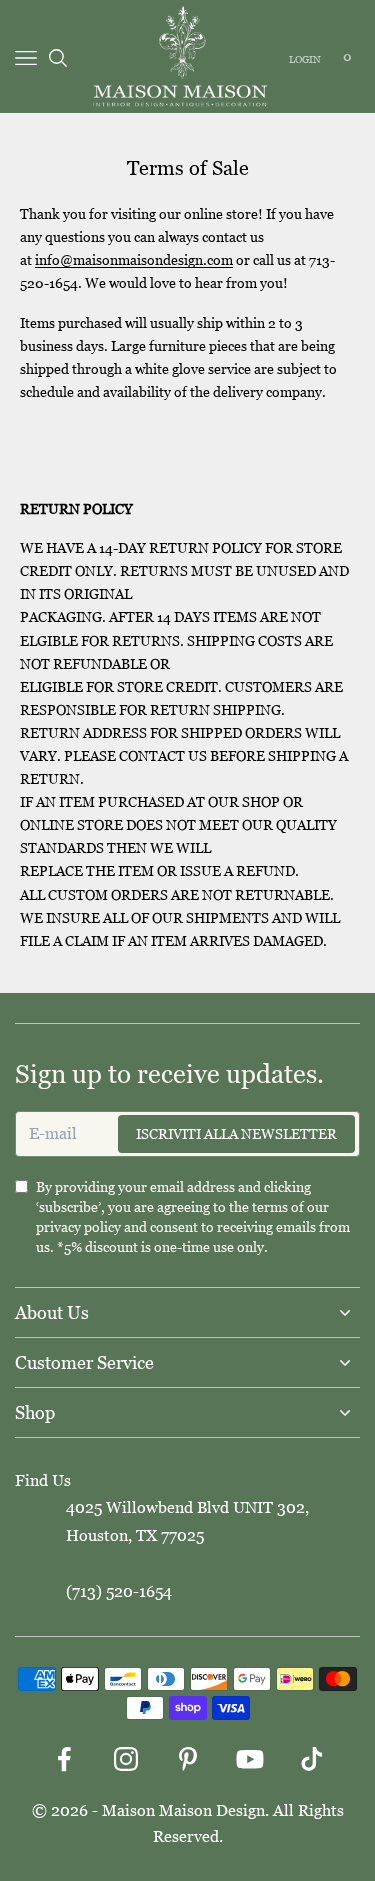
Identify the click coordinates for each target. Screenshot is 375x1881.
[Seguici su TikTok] (312, 1759)
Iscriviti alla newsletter (236, 1134)
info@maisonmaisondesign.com (134, 260)
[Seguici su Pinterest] (188, 1759)
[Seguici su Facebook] (64, 1759)
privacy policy (78, 1227)
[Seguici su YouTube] (250, 1759)
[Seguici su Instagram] (126, 1759)
